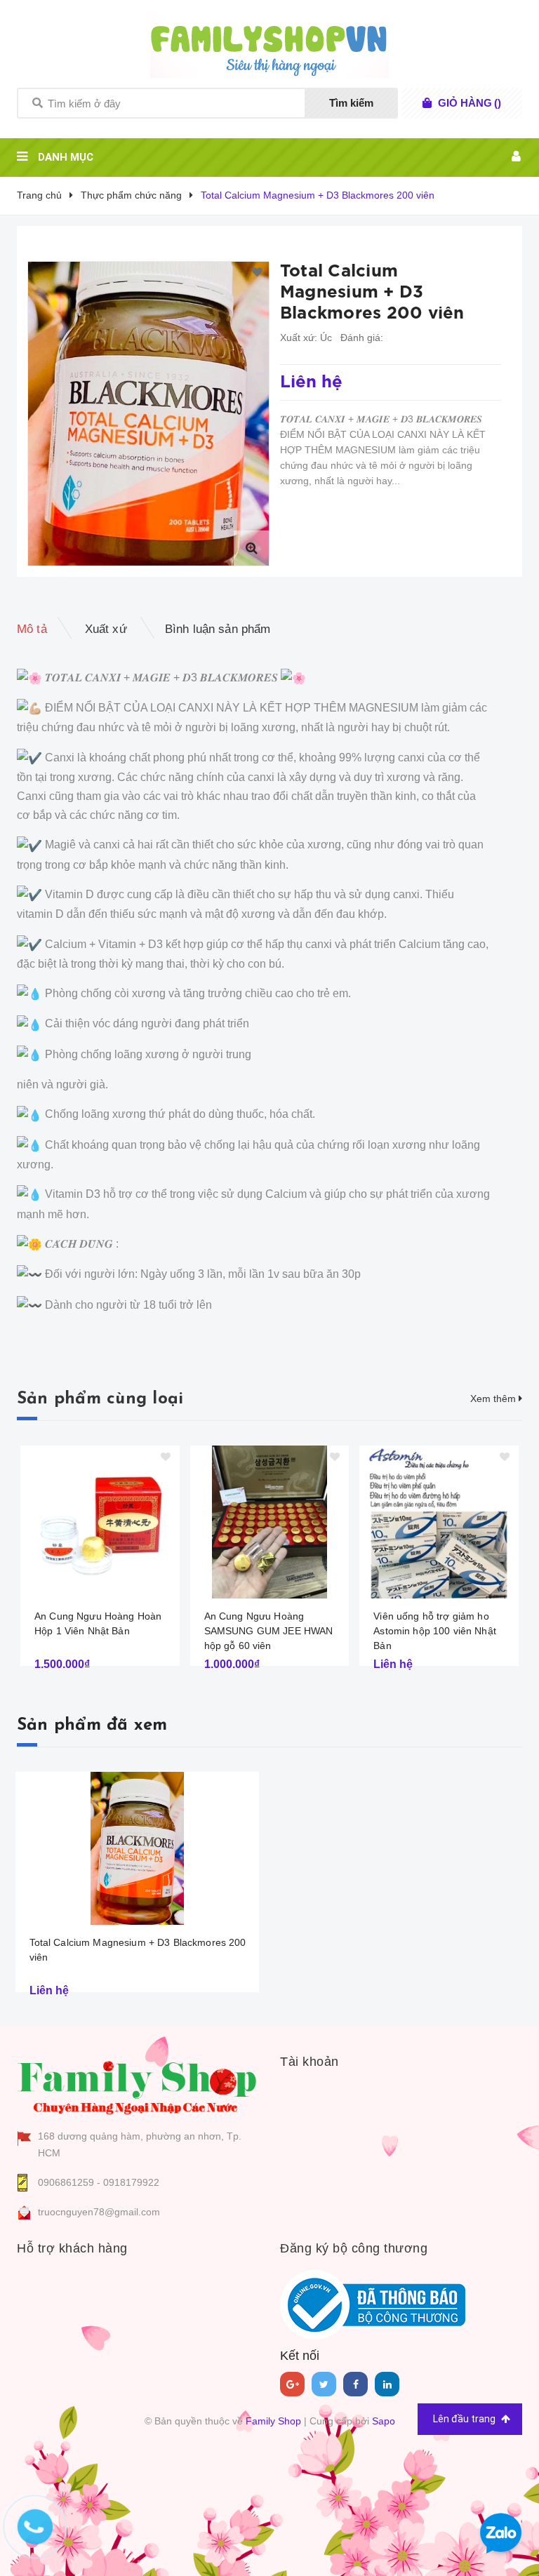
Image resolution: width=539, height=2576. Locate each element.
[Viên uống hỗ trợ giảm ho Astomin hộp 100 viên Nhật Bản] (439, 1522)
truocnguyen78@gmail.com (99, 2212)
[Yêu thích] (257, 273)
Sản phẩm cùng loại (100, 1399)
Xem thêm (494, 1399)
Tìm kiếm (351, 103)
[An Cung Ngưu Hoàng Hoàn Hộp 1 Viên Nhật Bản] (100, 1522)
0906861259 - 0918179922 (99, 2182)
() (470, 103)
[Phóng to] (251, 548)
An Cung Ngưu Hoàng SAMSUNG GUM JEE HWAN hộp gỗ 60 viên (269, 1631)
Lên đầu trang (465, 2419)
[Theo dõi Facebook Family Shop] (355, 2384)
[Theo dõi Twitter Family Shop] (324, 2384)
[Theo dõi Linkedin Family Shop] (387, 2384)
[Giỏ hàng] (427, 103)
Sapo (384, 2421)
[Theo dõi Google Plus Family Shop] (292, 2384)
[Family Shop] (138, 2085)
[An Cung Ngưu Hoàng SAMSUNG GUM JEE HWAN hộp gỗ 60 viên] (270, 1522)
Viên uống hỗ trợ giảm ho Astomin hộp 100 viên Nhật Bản (435, 1631)
